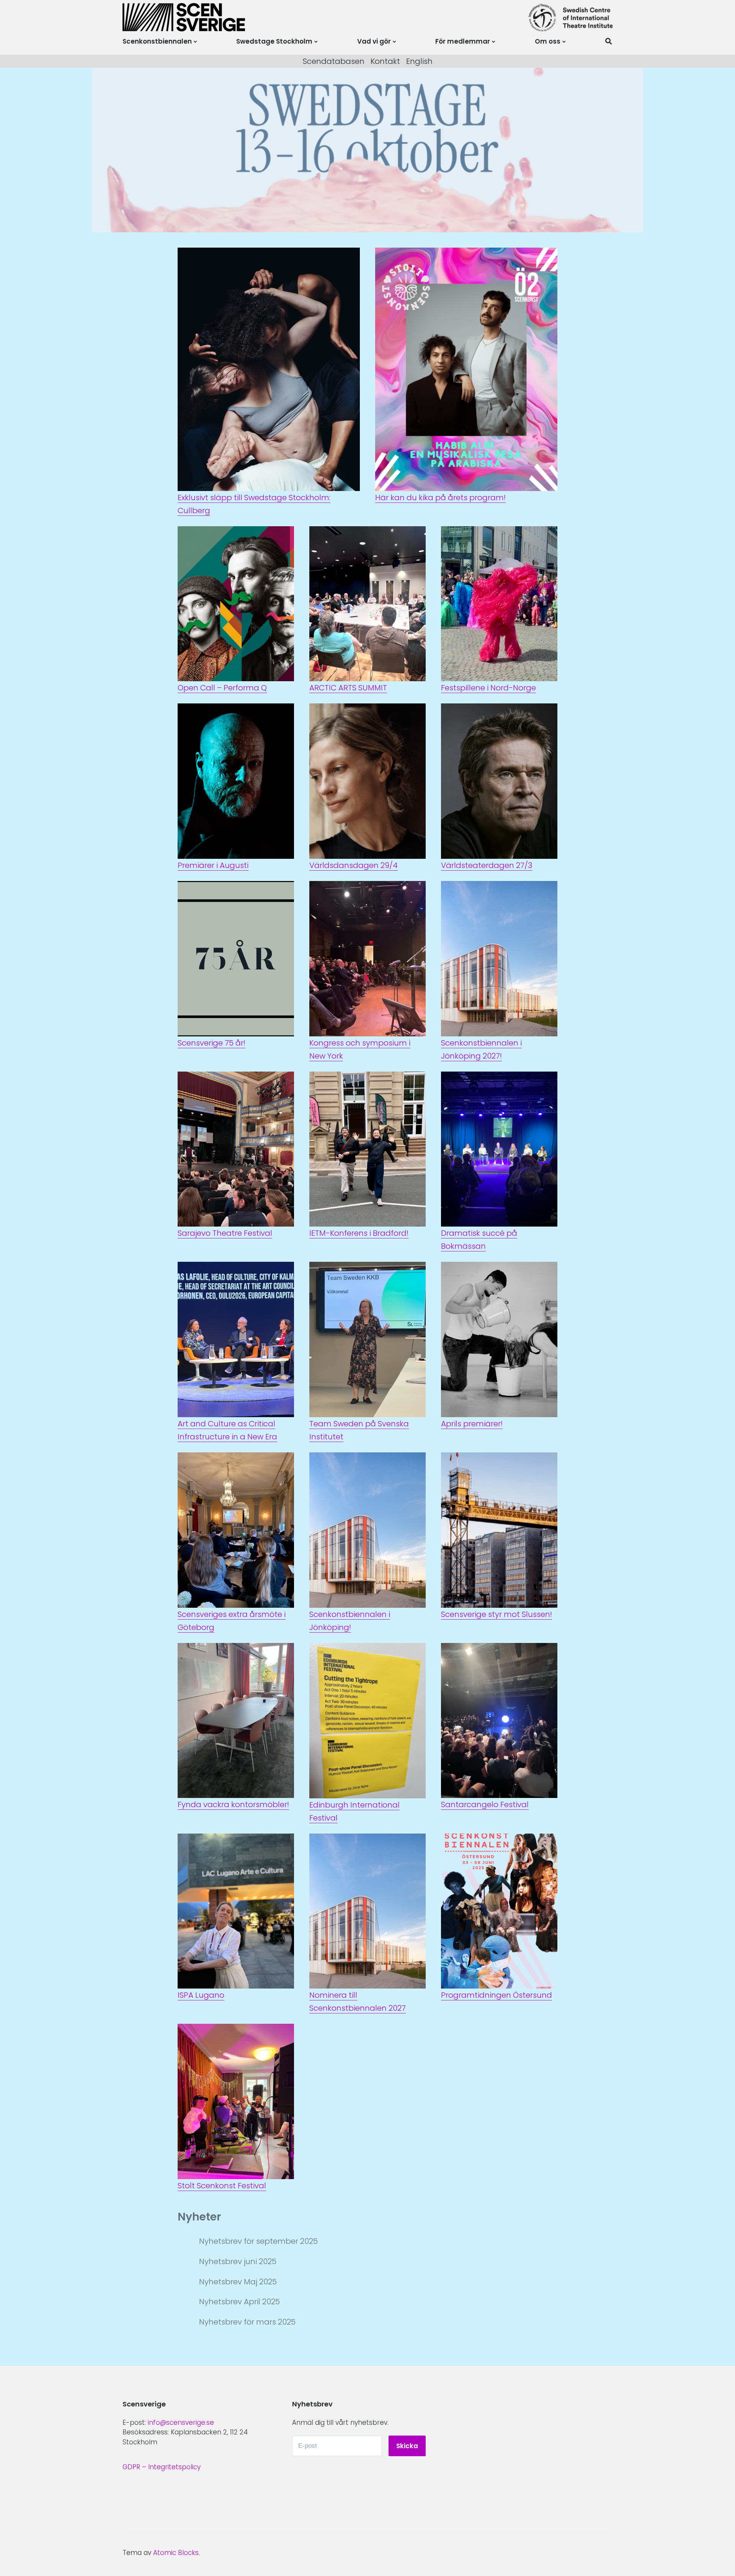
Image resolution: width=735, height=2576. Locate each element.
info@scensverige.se (181, 2423)
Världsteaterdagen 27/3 (487, 865)
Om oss (548, 41)
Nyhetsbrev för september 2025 (258, 2241)
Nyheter (199, 2217)
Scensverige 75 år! (212, 1043)
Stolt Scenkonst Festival (222, 2186)
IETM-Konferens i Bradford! (359, 1233)
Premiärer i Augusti (213, 865)
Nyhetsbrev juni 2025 (238, 2261)
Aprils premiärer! (472, 1424)
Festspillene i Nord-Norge (488, 688)
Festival (323, 1818)
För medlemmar (463, 41)
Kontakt (385, 61)
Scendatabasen (334, 61)
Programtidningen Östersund (497, 1995)
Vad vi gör (374, 41)
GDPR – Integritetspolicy (162, 2467)
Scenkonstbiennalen (157, 41)
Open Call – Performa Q (222, 688)
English (419, 61)
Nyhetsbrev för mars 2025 (247, 2322)
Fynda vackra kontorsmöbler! (233, 1804)
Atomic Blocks (176, 2553)
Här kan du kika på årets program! (440, 498)
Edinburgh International (354, 1805)
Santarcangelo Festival (485, 1804)
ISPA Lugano (201, 1995)
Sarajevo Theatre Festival (225, 1233)
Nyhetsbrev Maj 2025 (238, 2282)
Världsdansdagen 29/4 (354, 865)
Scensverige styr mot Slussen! (497, 1614)
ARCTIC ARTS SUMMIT (348, 688)
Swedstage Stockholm (274, 41)
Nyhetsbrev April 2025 (239, 2302)
